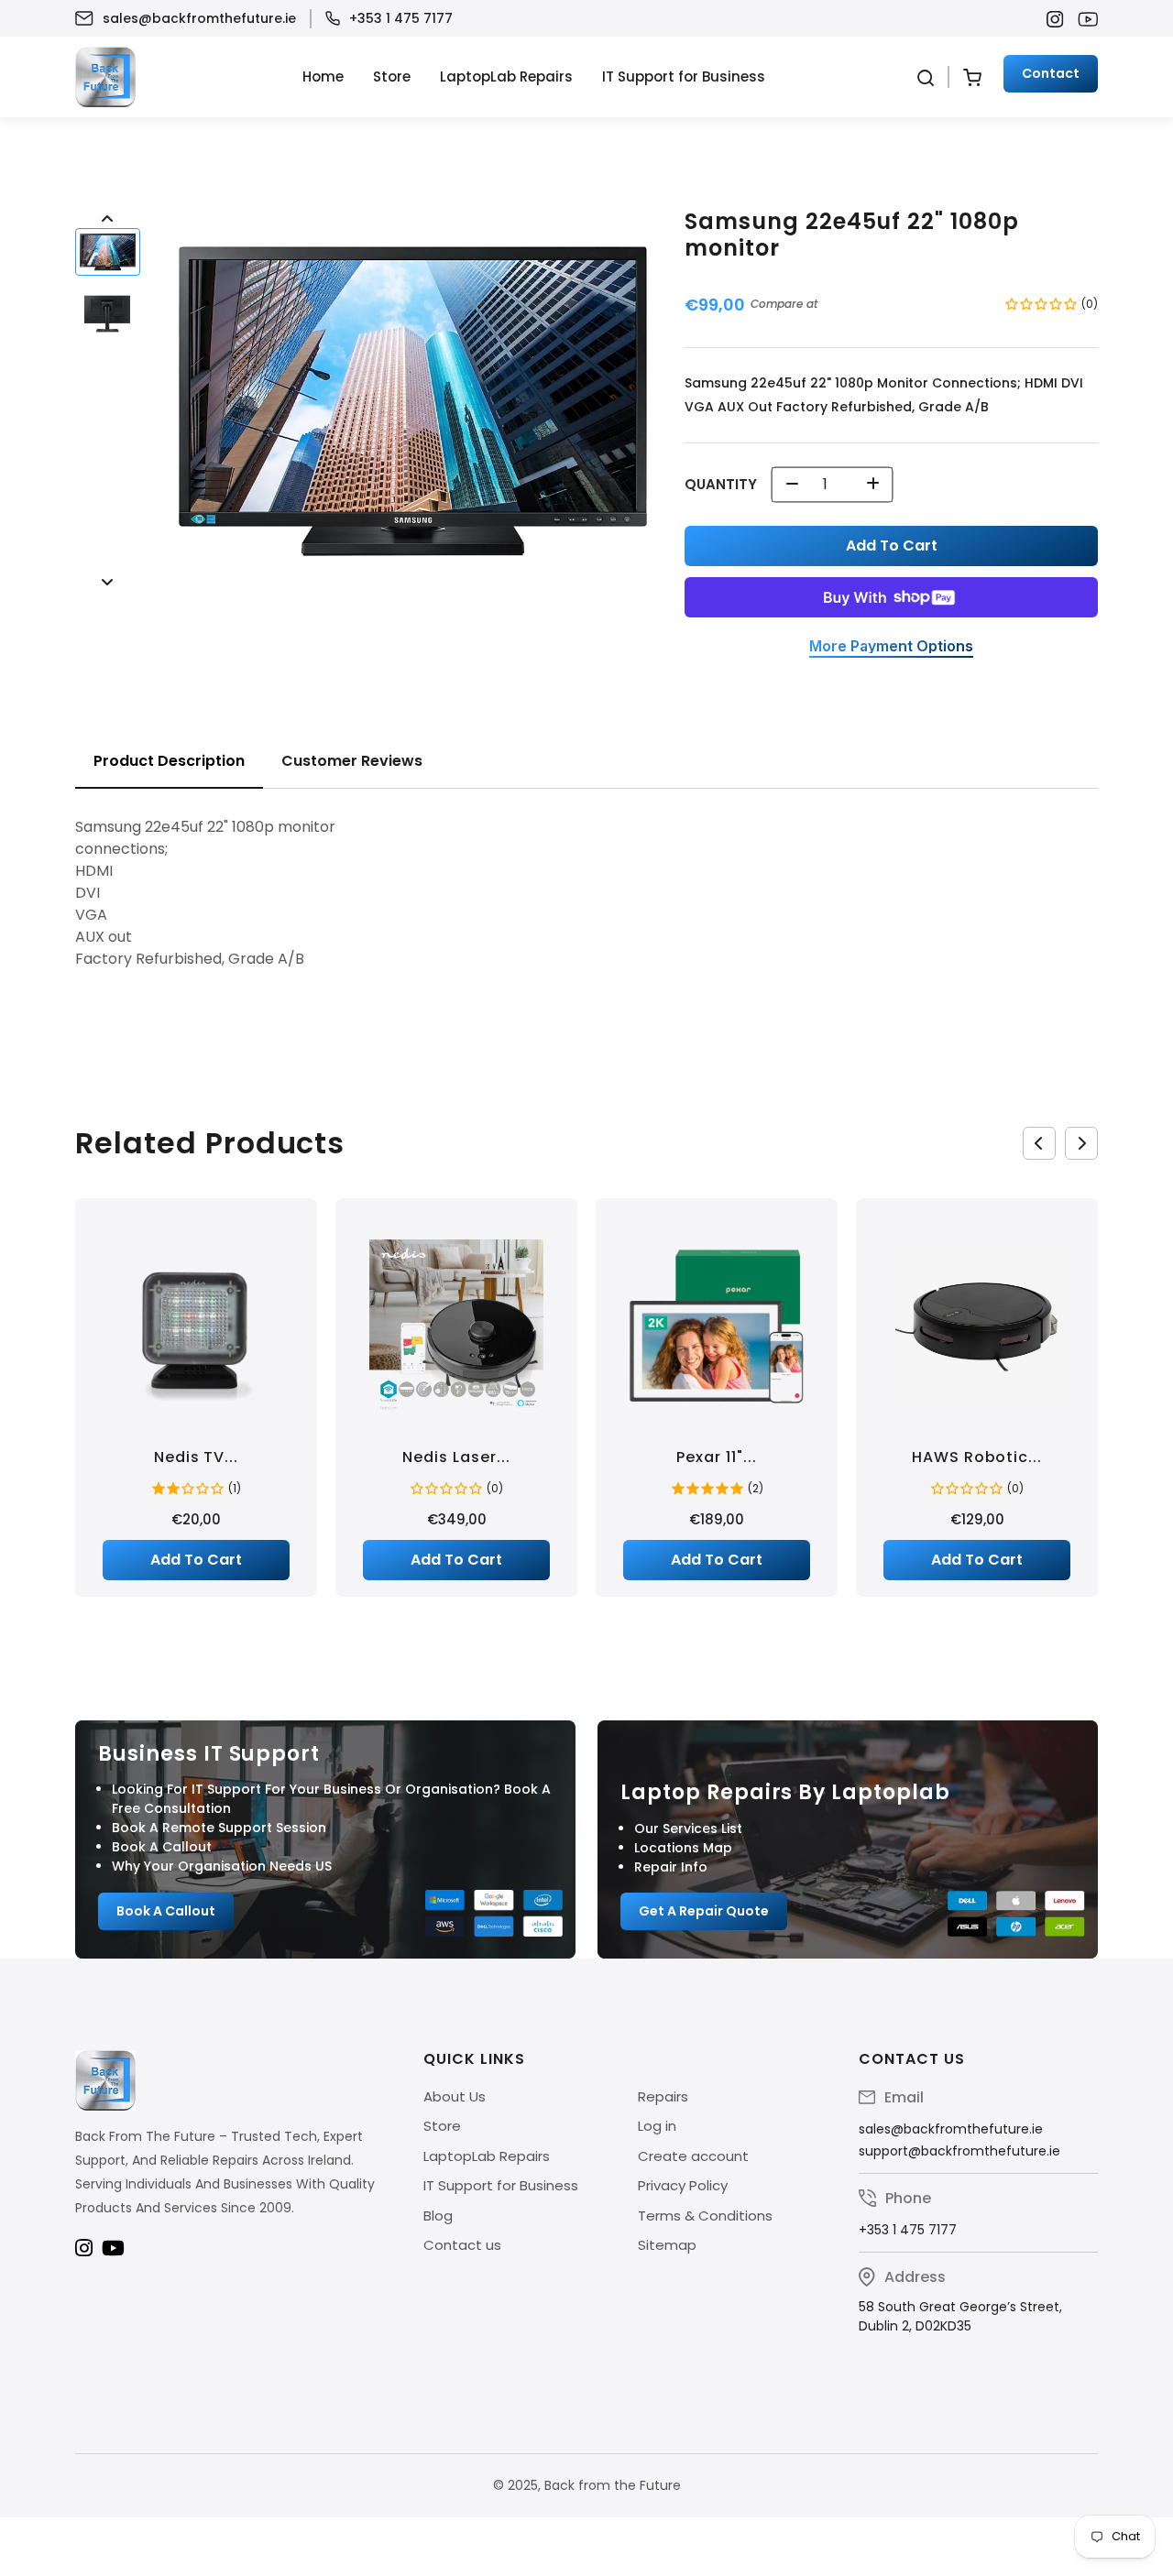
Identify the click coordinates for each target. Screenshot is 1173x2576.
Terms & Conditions (705, 2216)
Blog (438, 2216)
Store (392, 76)
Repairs (663, 2096)
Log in (657, 2126)
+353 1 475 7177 (401, 18)
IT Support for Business (684, 76)
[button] (108, 252)
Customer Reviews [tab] (352, 761)
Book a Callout (166, 1911)
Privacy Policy (683, 2185)
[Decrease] (792, 485)
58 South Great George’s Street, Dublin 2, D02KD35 (960, 2316)
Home (323, 76)
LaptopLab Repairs (506, 76)
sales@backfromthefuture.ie (199, 18)
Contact (1051, 73)
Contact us (462, 2245)
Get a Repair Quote (704, 1911)
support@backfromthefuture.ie (959, 2151)
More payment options (891, 647)
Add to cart (892, 546)
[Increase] (872, 485)
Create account (693, 2156)
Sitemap (667, 2245)
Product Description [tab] (169, 761)
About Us (455, 2096)
